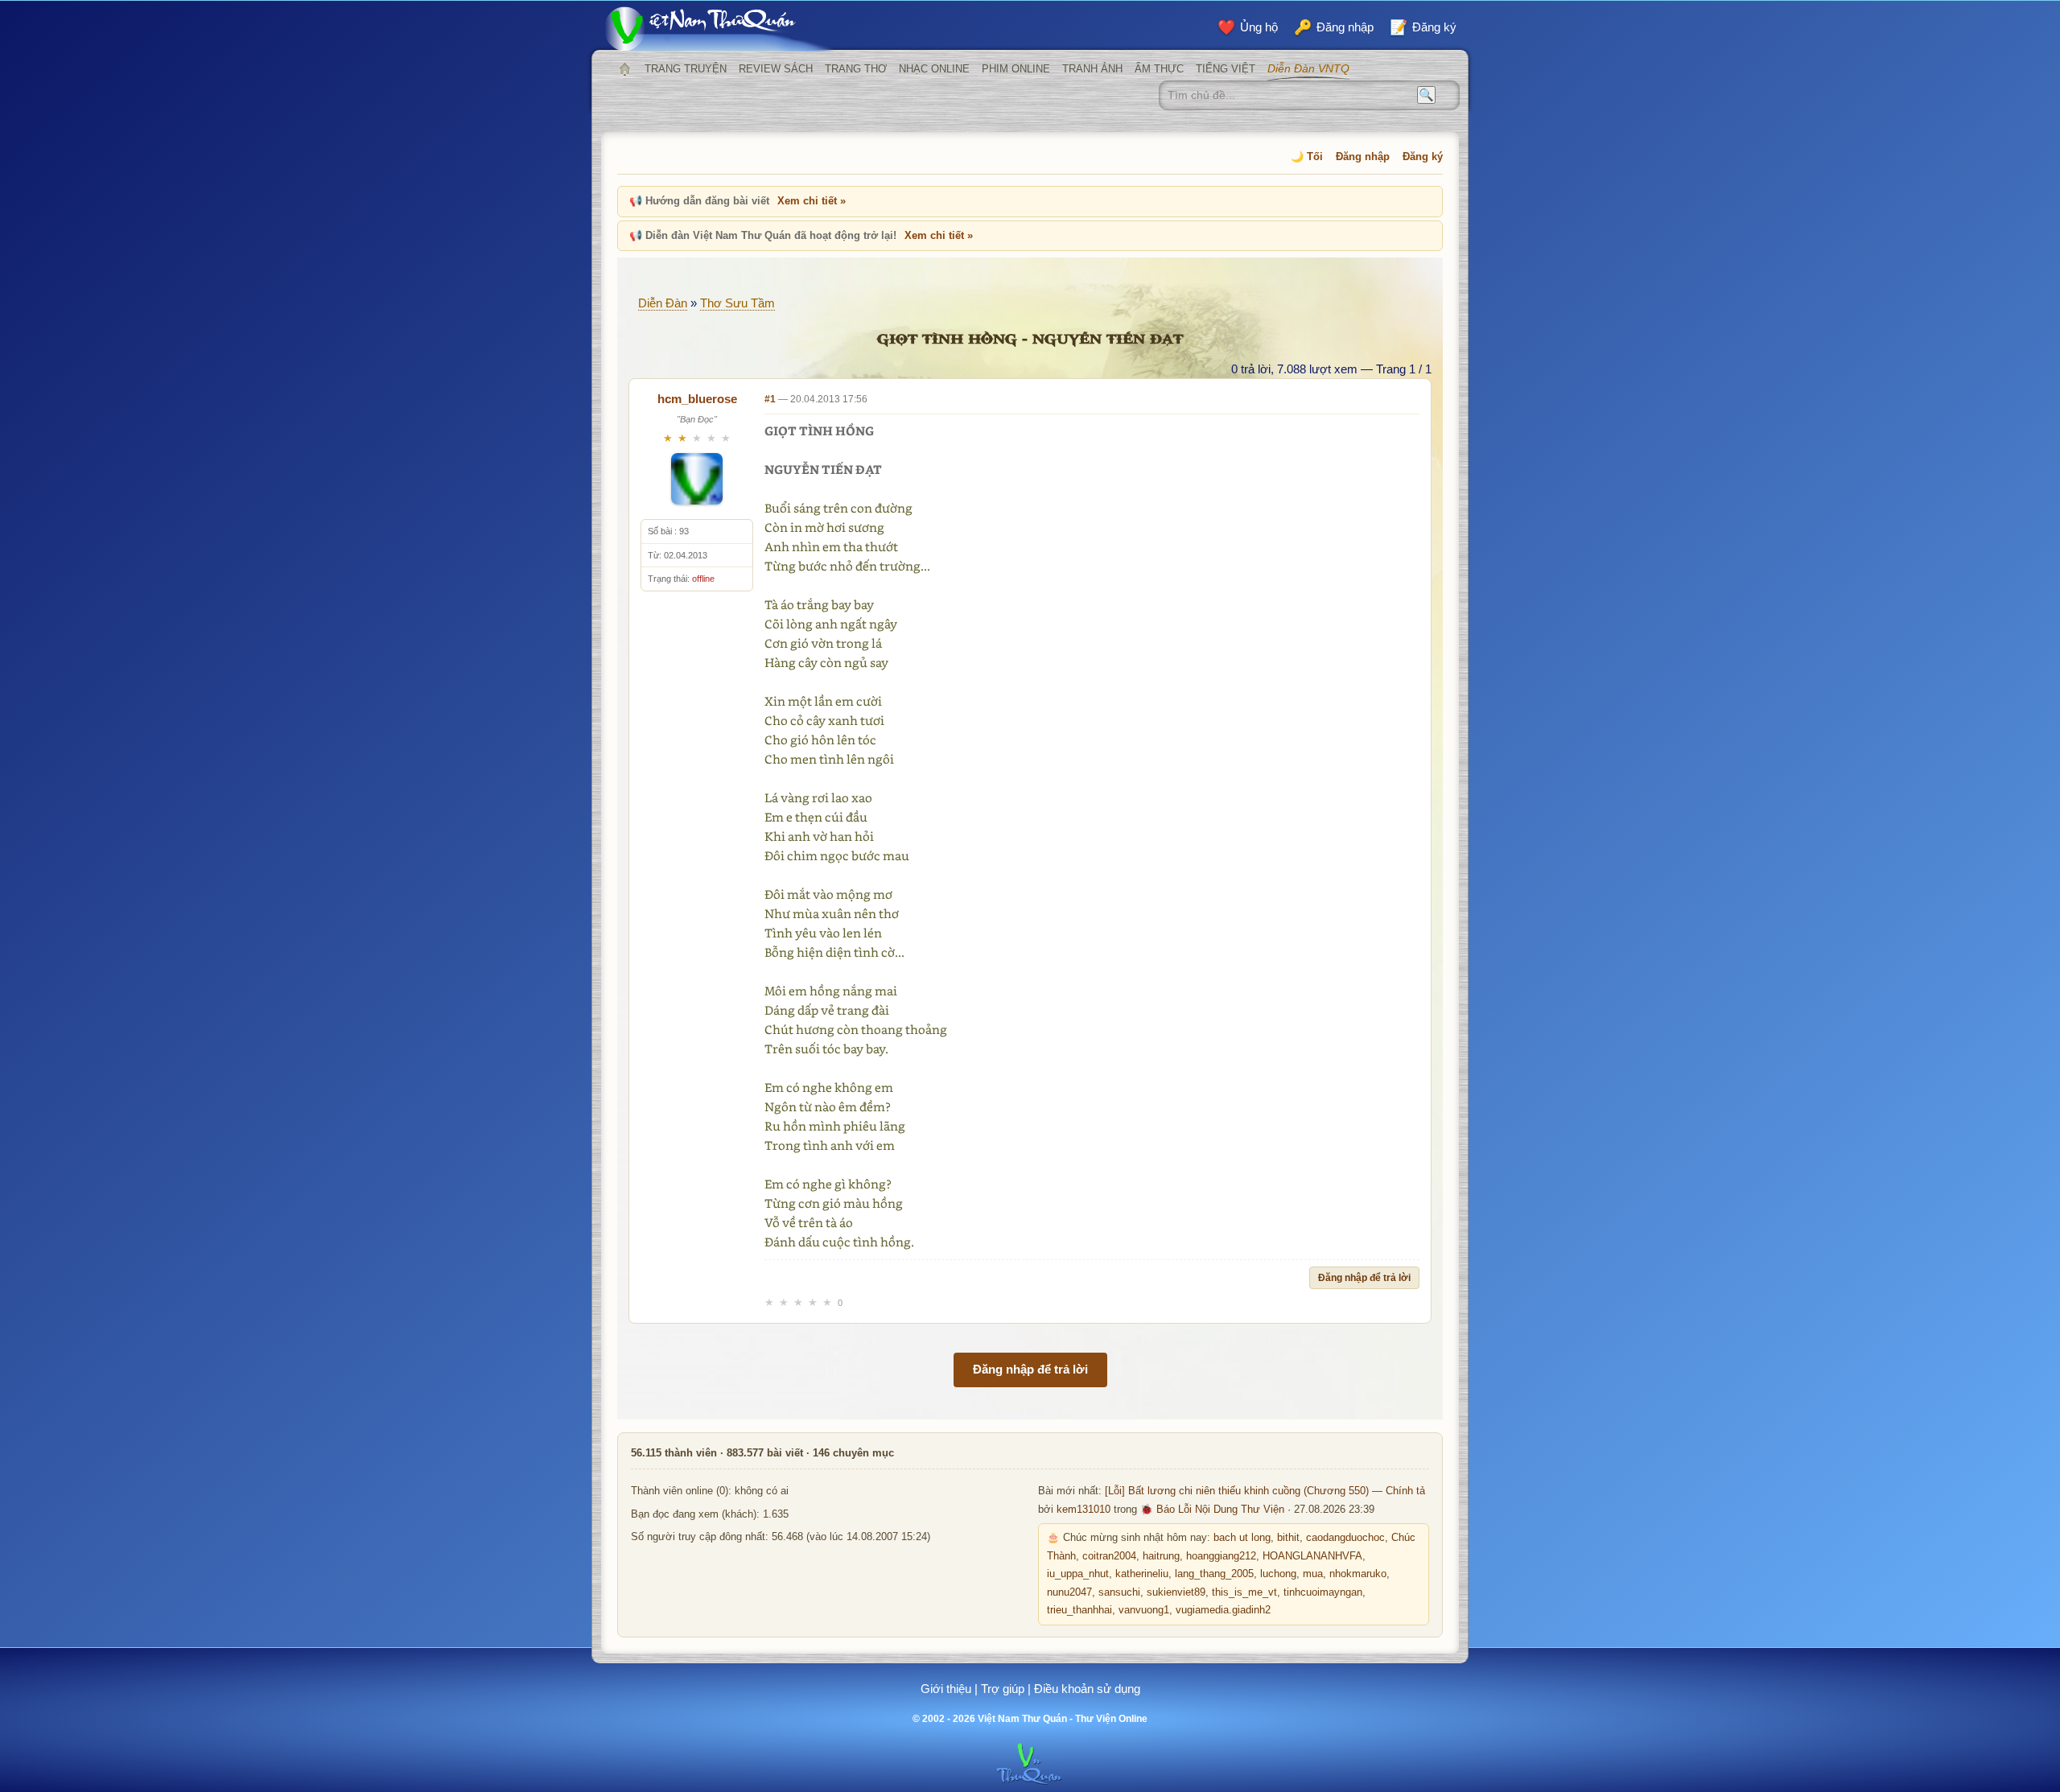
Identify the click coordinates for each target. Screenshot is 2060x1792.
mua (1313, 1574)
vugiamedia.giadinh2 (1223, 1610)
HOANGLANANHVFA (1312, 1556)
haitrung (1161, 1556)
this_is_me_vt (1244, 1592)
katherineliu (1142, 1574)
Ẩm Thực (1159, 69)
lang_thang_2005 (1214, 1574)
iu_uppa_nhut (1078, 1574)
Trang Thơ (856, 69)
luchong (1278, 1574)
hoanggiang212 (1221, 1556)
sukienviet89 (1176, 1592)
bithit (1288, 1538)
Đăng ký (1423, 157)
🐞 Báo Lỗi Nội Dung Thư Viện (1212, 1510)
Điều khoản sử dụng (1087, 1689)
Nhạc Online (934, 69)
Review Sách (776, 69)
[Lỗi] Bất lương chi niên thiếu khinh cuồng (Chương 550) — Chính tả (1265, 1491)
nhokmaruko (1358, 1574)
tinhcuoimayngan (1323, 1592)
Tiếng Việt (1226, 69)
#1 (770, 399)
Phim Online (1016, 69)
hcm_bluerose (697, 399)
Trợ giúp (1003, 1689)
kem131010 (1084, 1510)
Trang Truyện (686, 69)
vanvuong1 (1144, 1610)
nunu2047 (1069, 1592)
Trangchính (624, 69)
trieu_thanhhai (1079, 1610)
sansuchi (1119, 1592)
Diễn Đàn (663, 303)
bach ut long (1242, 1538)
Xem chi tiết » (812, 201)
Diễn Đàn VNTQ (1308, 68)
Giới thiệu (946, 1689)
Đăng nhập (1363, 157)
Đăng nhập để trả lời (1364, 1278)
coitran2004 (1109, 1556)
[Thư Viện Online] (720, 29)
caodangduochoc (1345, 1538)
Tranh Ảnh (1092, 69)
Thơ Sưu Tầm (737, 303)
